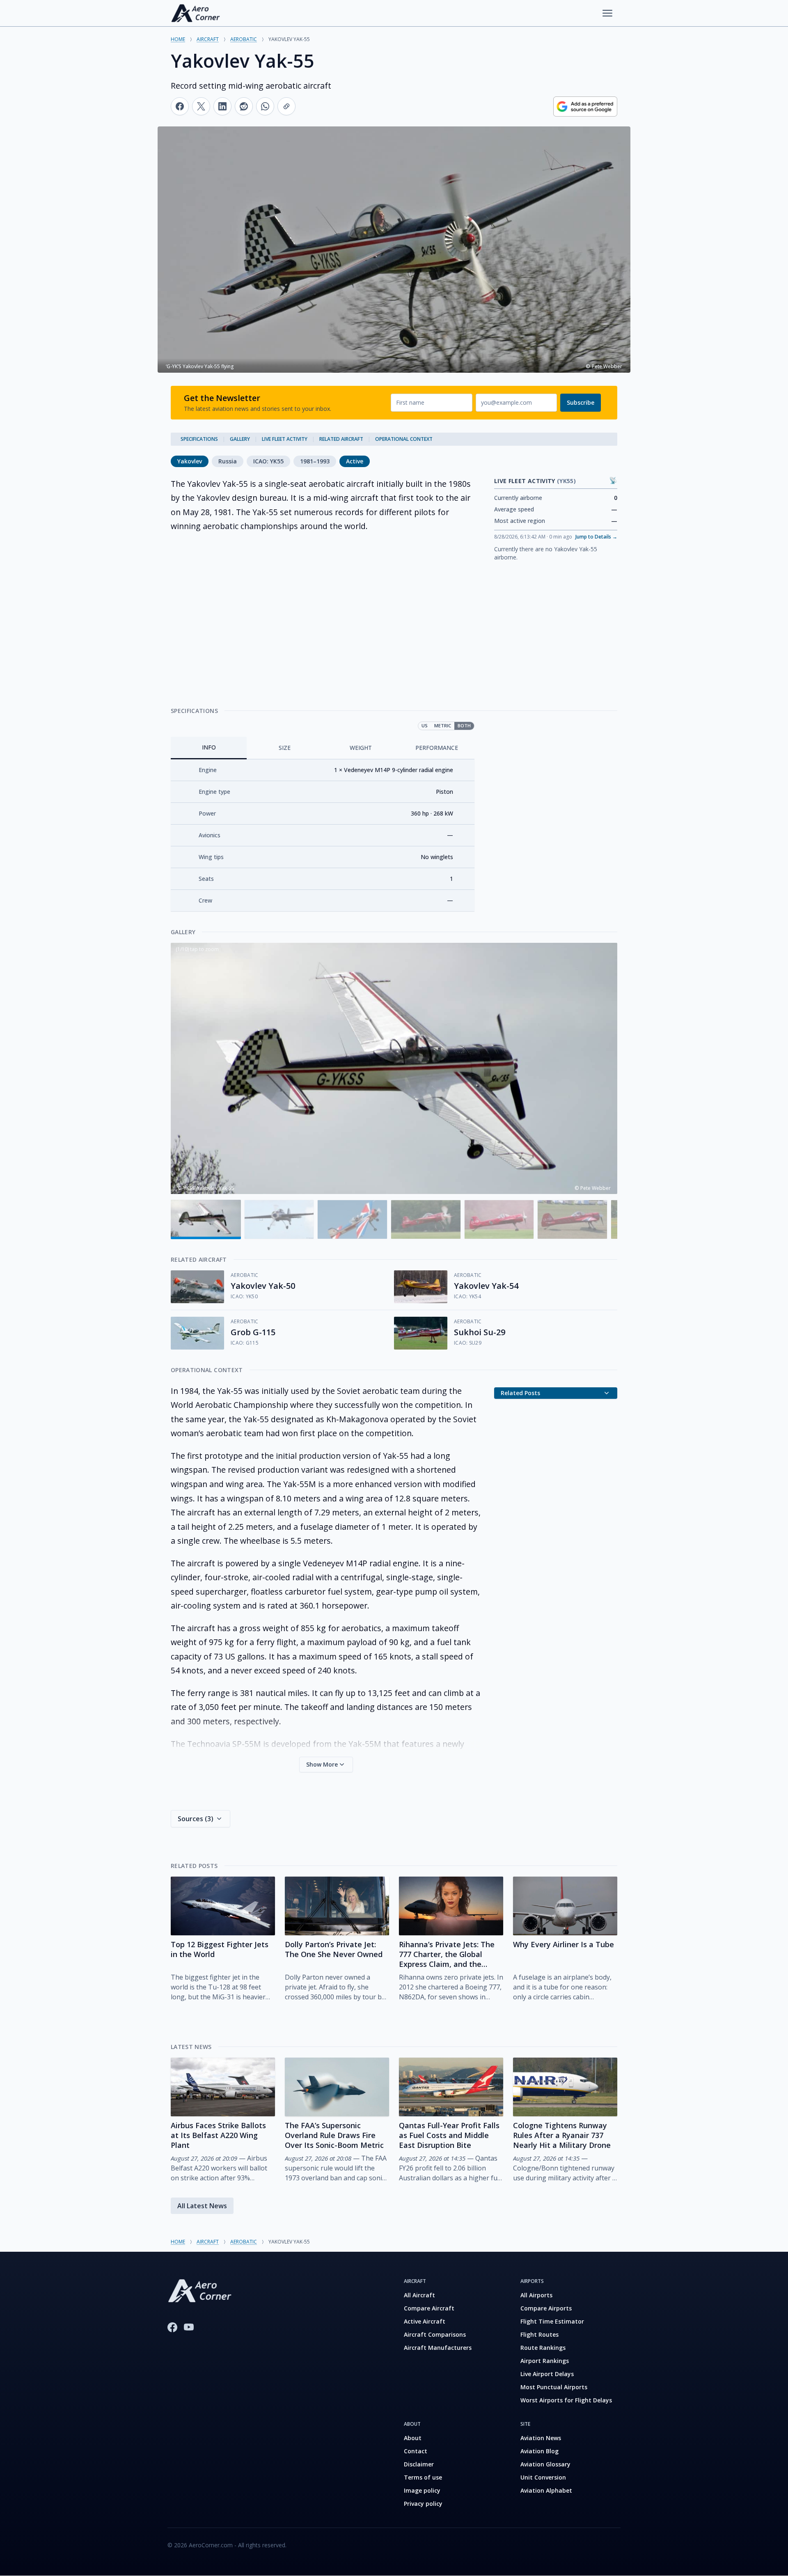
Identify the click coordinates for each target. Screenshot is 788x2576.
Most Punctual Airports (554, 2387)
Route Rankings (543, 2348)
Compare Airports (546, 2308)
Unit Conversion (543, 2477)
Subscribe (581, 402)
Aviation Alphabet (546, 2490)
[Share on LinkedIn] (222, 106)
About (413, 2438)
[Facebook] (172, 2327)
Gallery (240, 439)
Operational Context (404, 439)
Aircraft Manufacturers (438, 2348)
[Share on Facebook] (180, 106)
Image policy (422, 2490)
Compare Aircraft (429, 2308)
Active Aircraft (425, 2321)
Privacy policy (423, 2504)
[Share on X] (201, 106)
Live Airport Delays (547, 2374)
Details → (596, 537)
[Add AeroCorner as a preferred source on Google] (585, 107)
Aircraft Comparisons (435, 2334)
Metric (443, 725)
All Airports (536, 2295)
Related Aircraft (341, 439)
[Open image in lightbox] (394, 1068)
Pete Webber (596, 1188)
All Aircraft (419, 2295)
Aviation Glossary (545, 2464)
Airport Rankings (545, 2361)
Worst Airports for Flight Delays (566, 2400)
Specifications (199, 439)
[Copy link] (286, 106)
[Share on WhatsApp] (265, 106)
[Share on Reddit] (244, 106)
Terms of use (423, 2477)
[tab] (209, 748)
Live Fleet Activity (285, 439)
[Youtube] (189, 2327)
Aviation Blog (539, 2451)
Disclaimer (419, 2464)
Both (464, 725)
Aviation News (541, 2438)
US (425, 725)
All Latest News (202, 2206)
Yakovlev (190, 461)
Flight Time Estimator (552, 2321)
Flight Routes (539, 2334)
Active (355, 461)
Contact (416, 2451)
